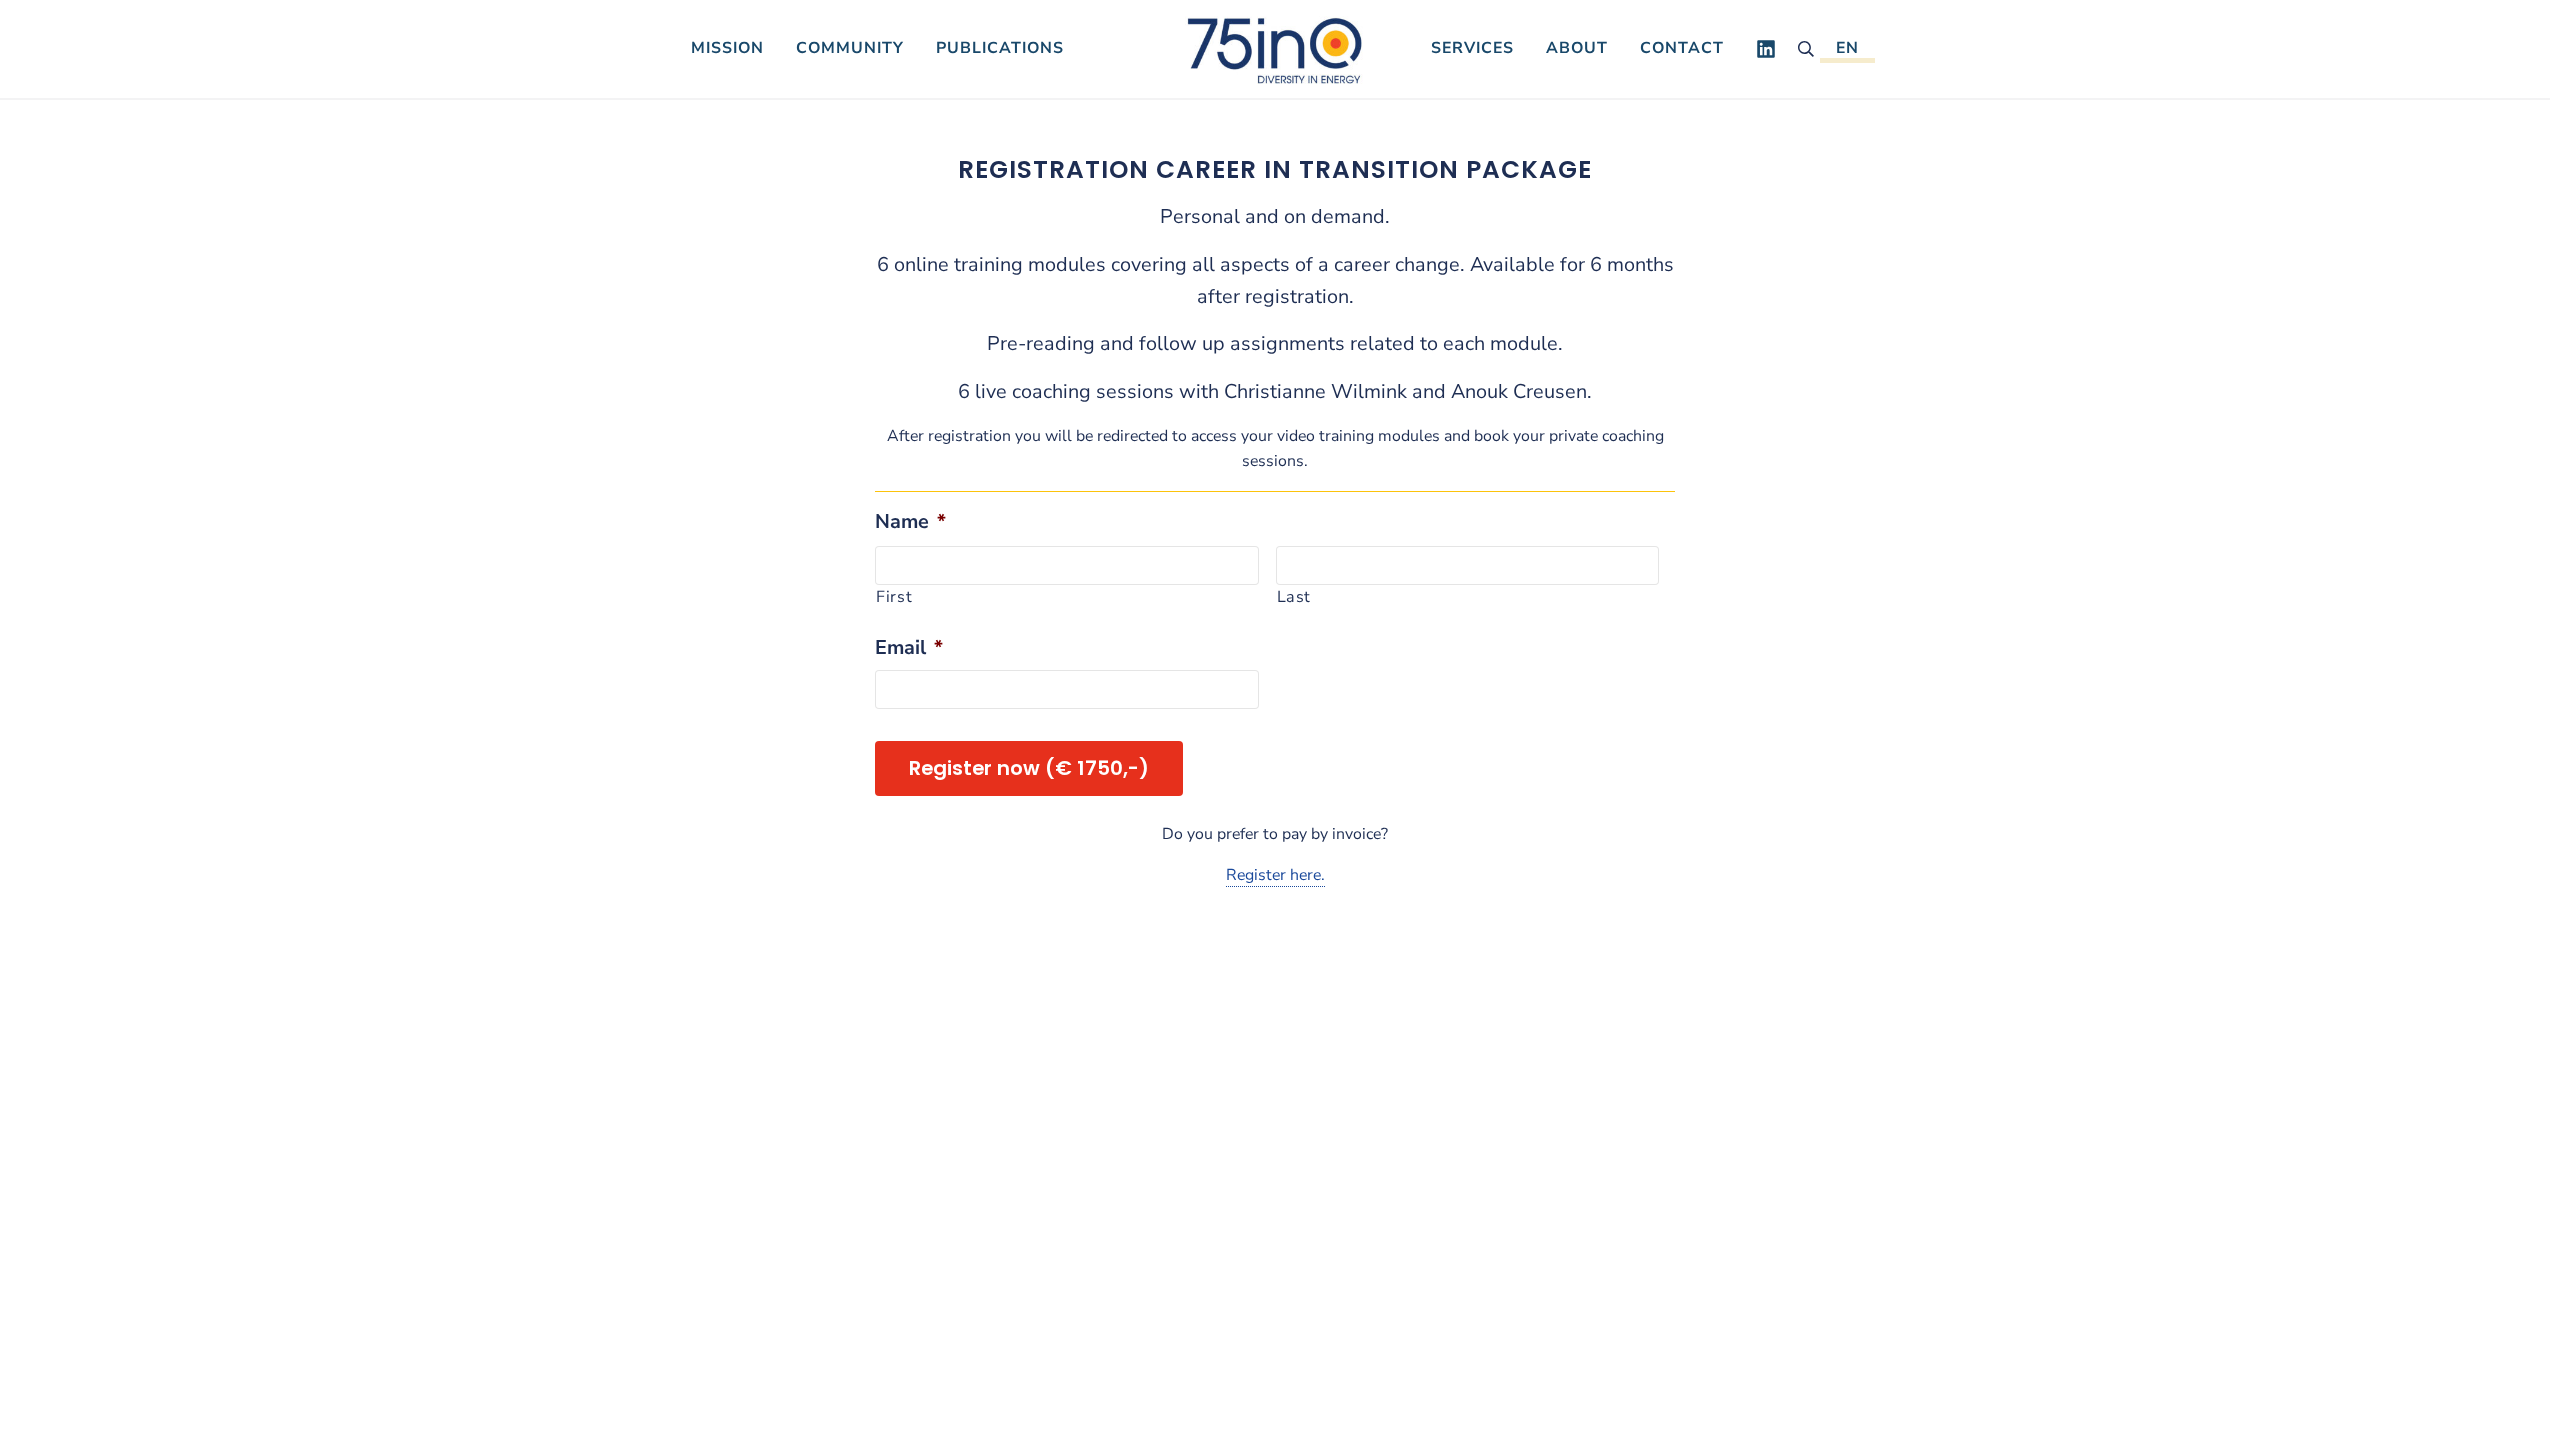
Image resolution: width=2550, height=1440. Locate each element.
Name (910, 522)
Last (1294, 597)
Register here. (1275, 875)
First (894, 597)
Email (909, 648)
